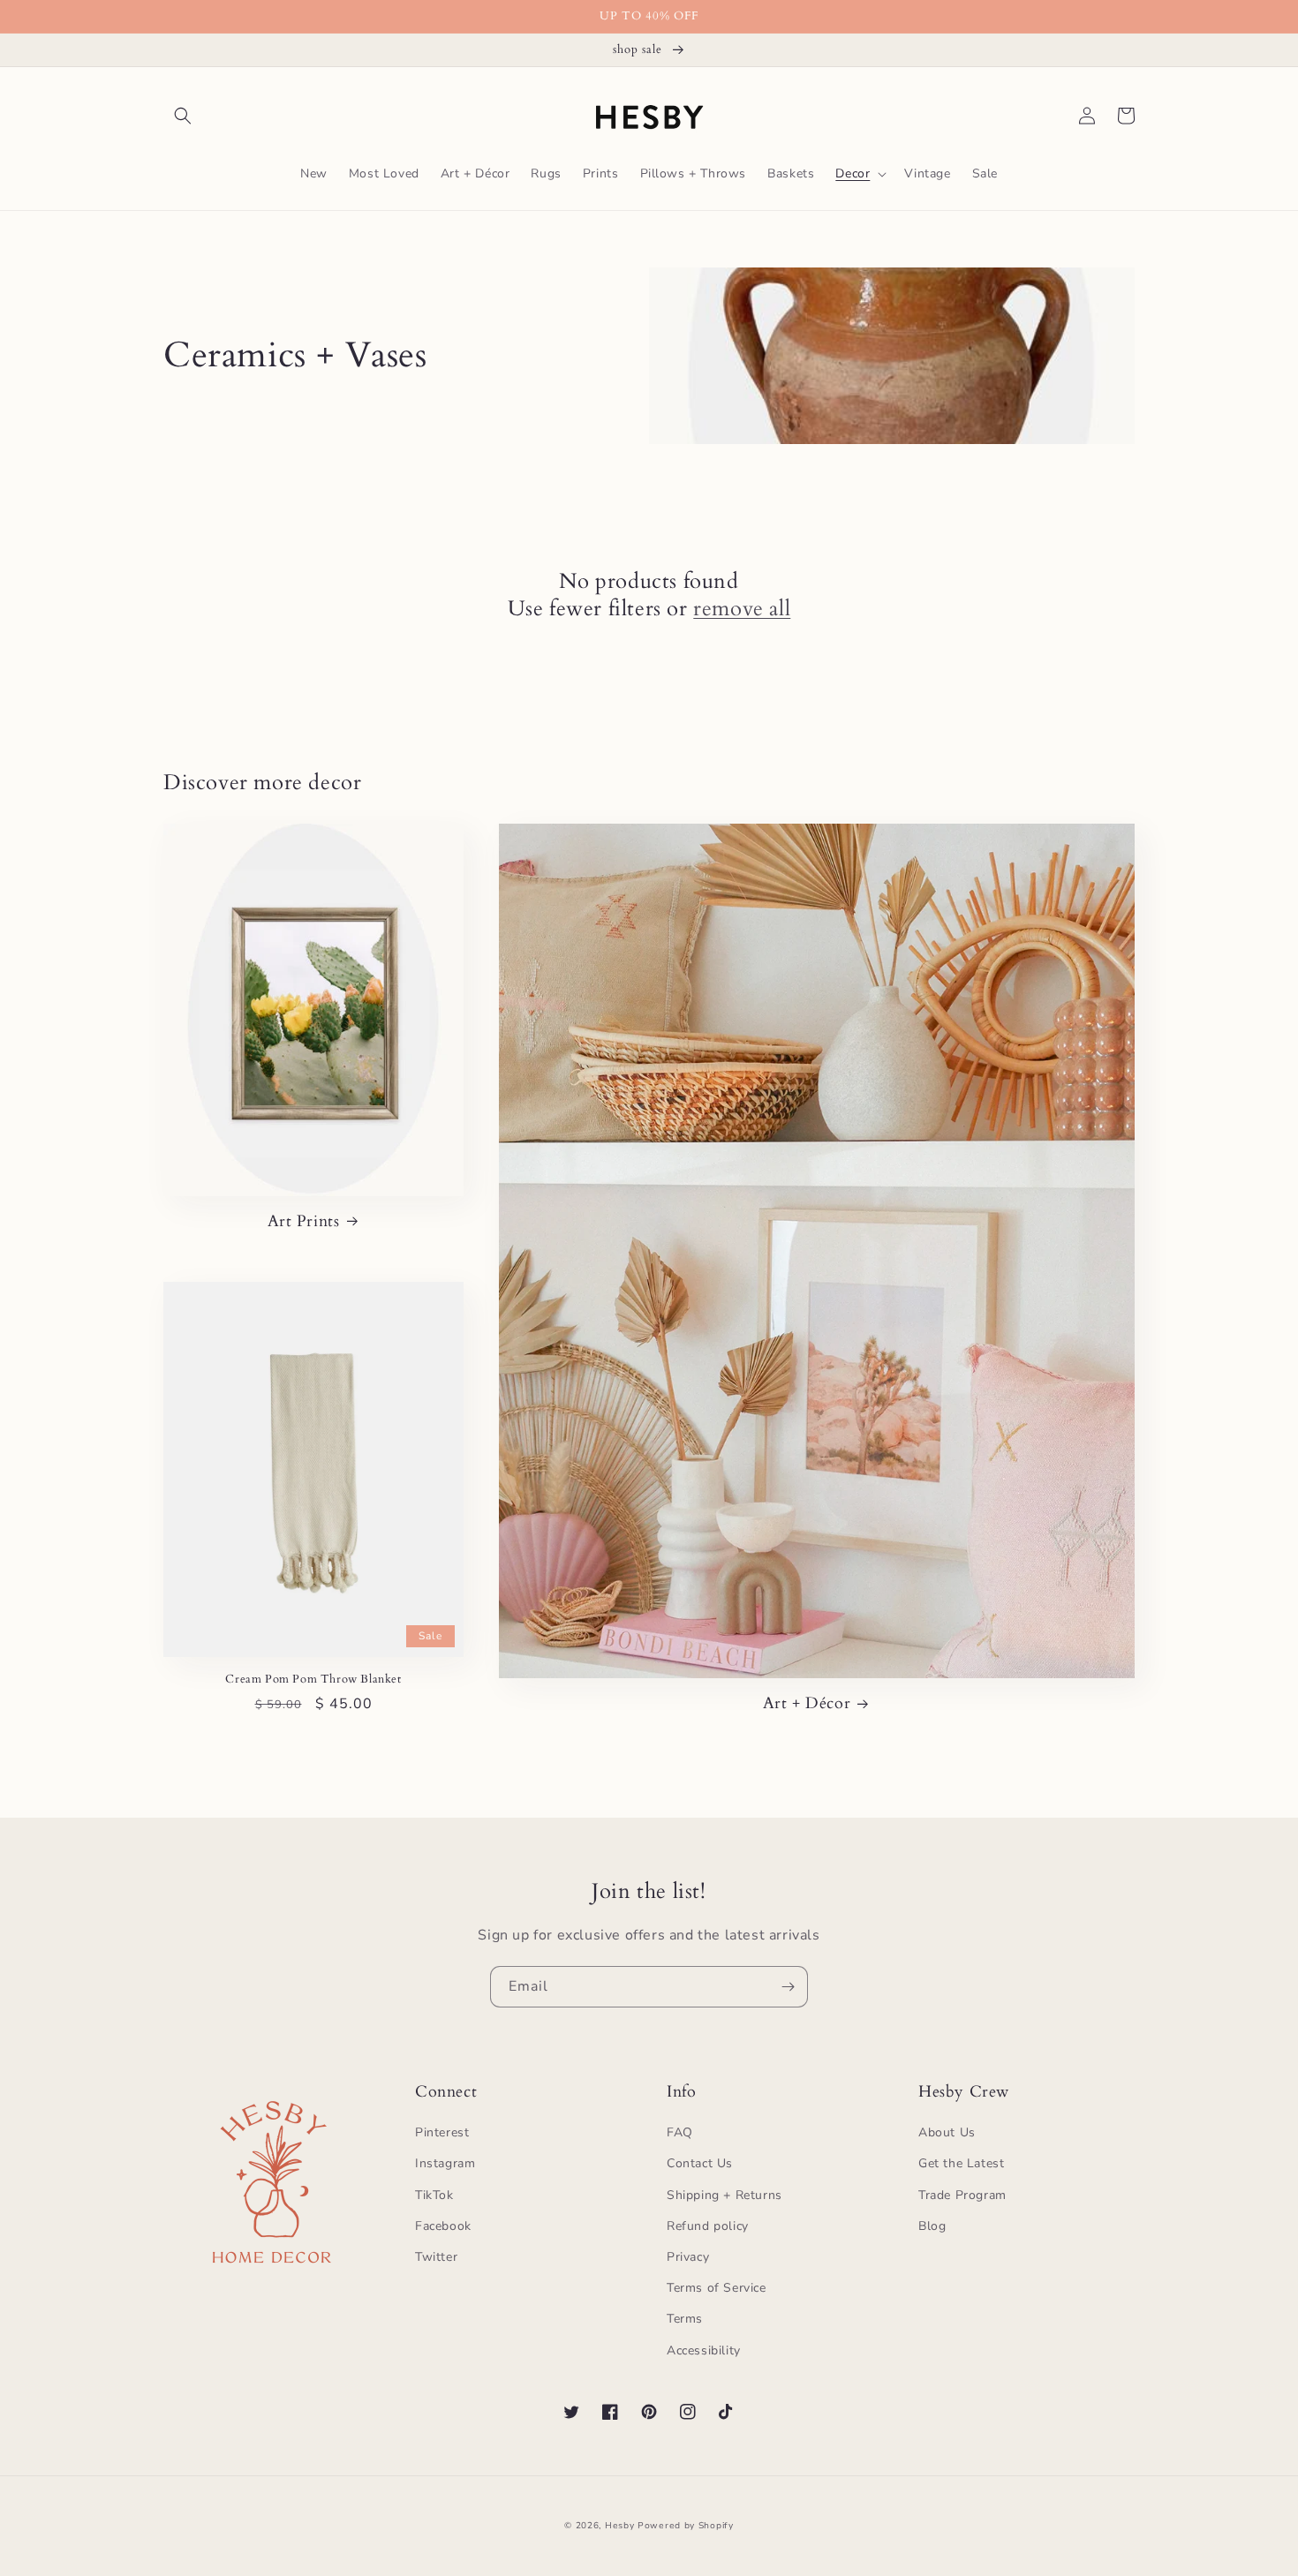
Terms (685, 2319)
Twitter (436, 2257)
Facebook (443, 2226)
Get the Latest (961, 2163)
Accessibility (704, 2350)
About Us (947, 2132)
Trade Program (962, 2195)
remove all (742, 609)
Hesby (620, 2526)
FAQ (680, 2132)
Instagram (445, 2163)
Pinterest (442, 2132)
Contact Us (700, 2163)
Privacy (688, 2257)
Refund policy (708, 2226)
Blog (932, 2226)
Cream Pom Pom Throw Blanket (313, 1680)
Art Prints (304, 1221)
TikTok (434, 2195)
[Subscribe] (788, 1987)
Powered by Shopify (686, 2526)
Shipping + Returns (724, 2195)
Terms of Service (717, 2288)
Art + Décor (807, 1703)
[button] (183, 116)
